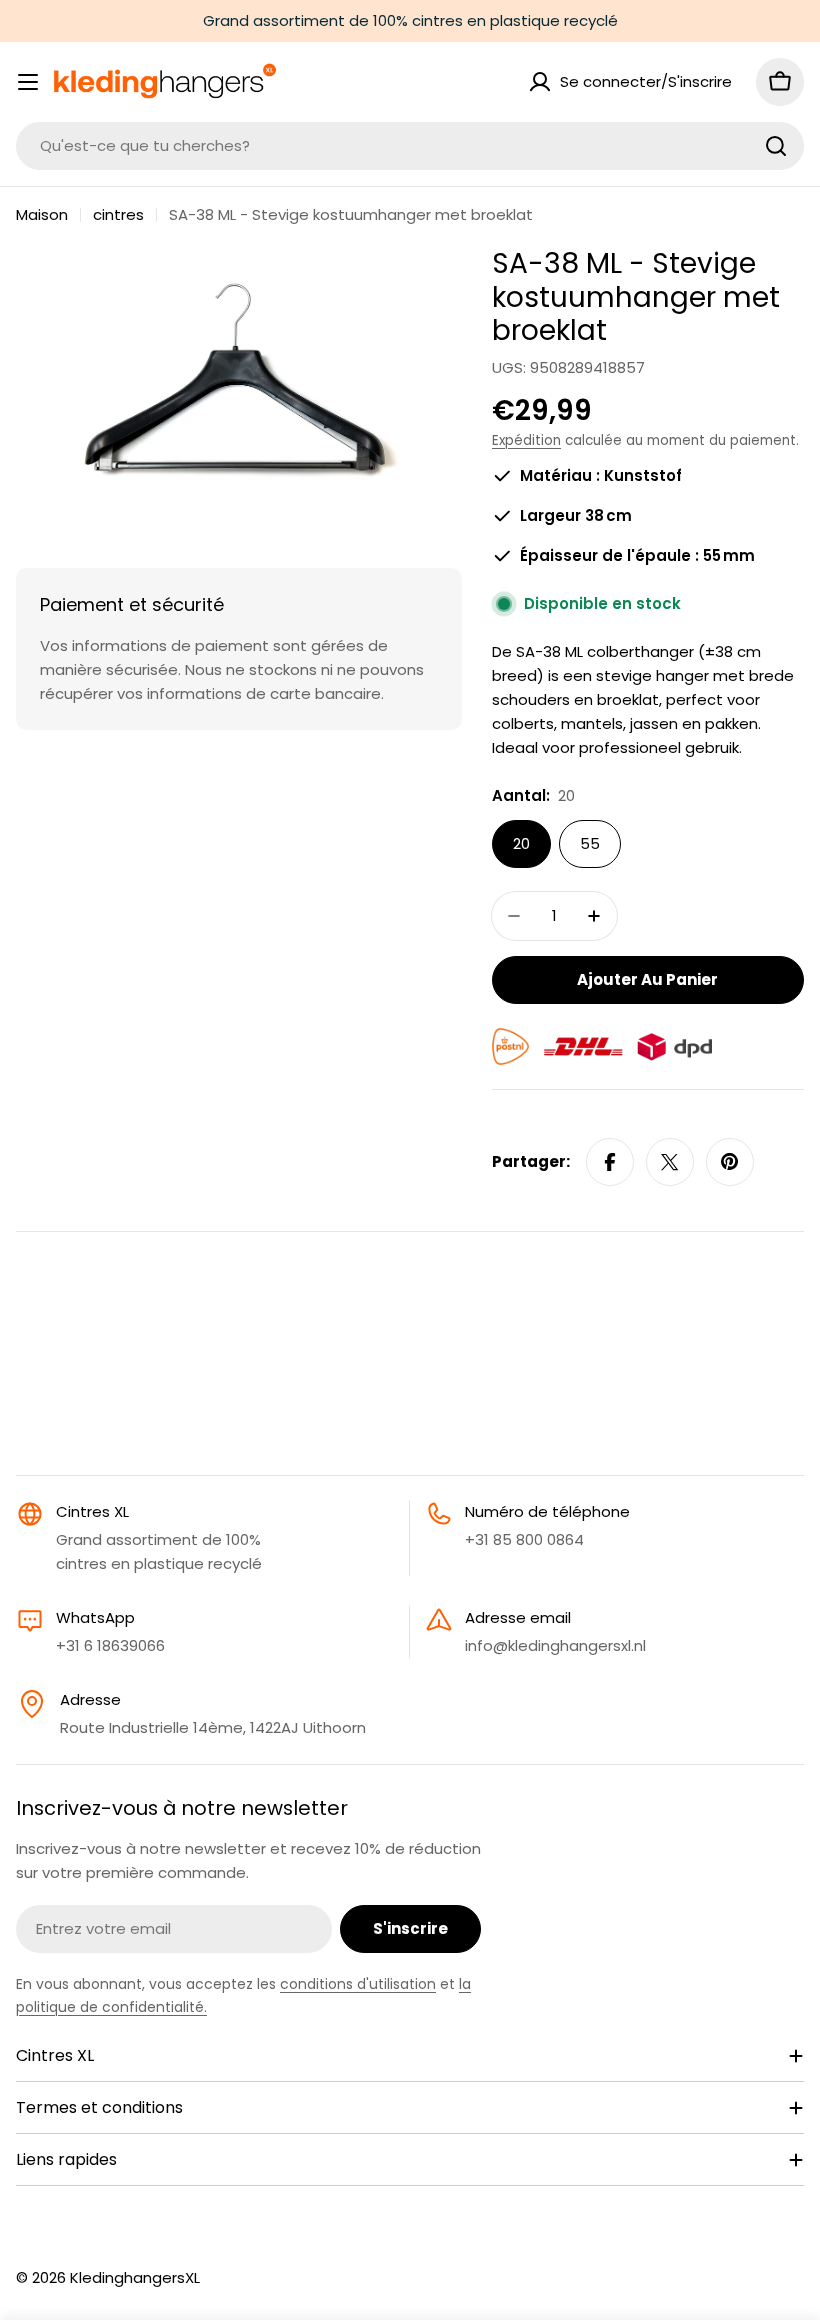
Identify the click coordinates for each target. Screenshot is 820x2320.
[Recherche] (776, 146)
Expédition (526, 440)
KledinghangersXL (135, 2277)
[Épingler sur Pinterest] (730, 1162)
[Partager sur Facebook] (610, 1162)
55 (590, 843)
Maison (42, 214)
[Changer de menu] (28, 82)
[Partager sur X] (670, 1162)
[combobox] (410, 146)
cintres (118, 214)
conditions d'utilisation (358, 1984)
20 (521, 843)
